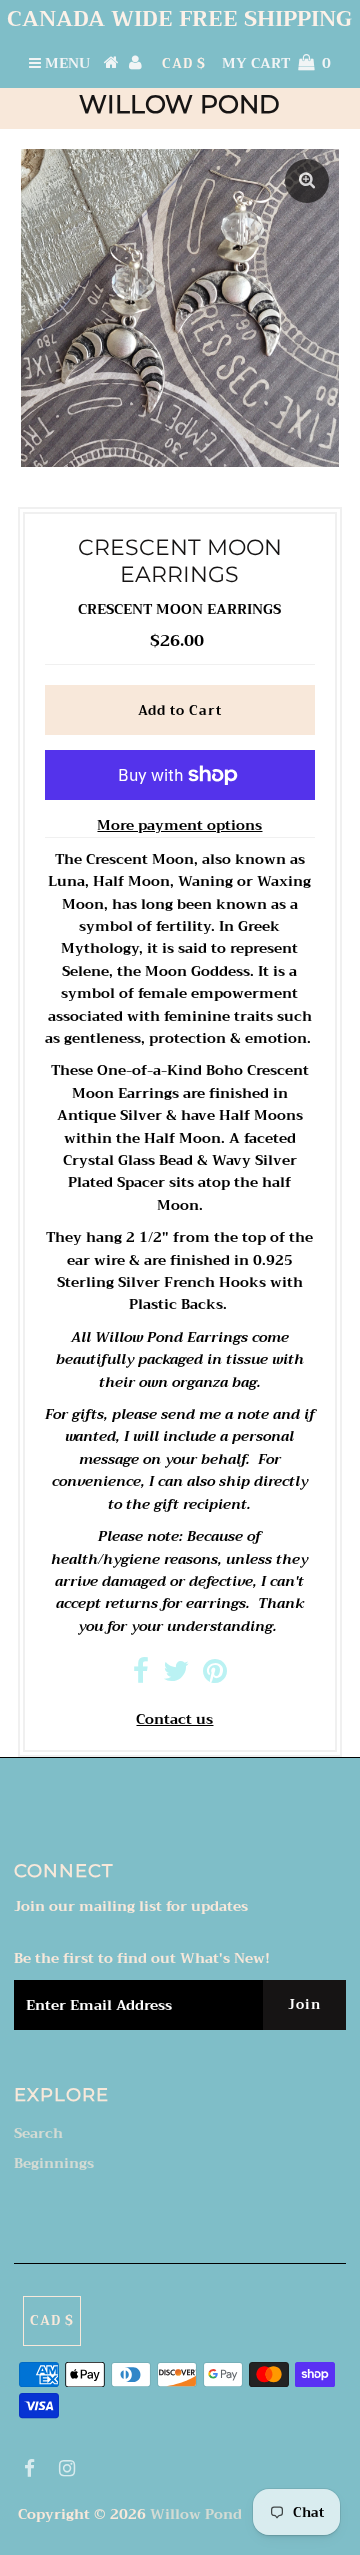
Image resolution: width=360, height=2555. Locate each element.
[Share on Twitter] (176, 1676)
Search (38, 2133)
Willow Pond (179, 104)
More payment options (179, 825)
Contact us (174, 1719)
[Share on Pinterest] (215, 1676)
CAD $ (184, 63)
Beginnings (54, 2163)
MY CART (276, 63)
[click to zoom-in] (307, 181)
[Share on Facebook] (141, 1676)
